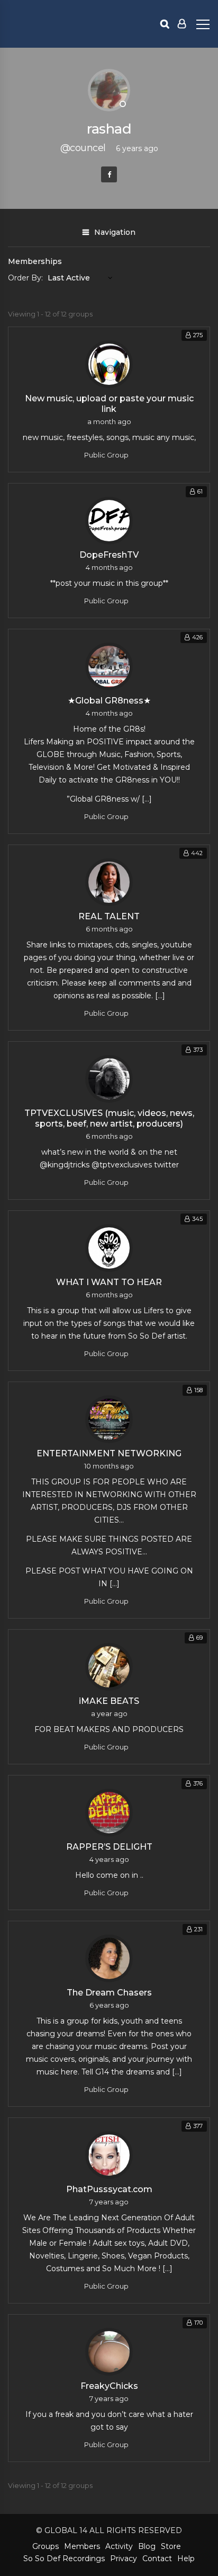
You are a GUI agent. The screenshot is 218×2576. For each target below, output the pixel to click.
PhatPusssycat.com (109, 2189)
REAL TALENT (109, 916)
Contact (157, 2559)
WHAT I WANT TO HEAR (109, 1282)
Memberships (35, 261)
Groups (46, 2546)
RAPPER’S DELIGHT (109, 1847)
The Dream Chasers (109, 1993)
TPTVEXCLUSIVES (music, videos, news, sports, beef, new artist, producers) (109, 1118)
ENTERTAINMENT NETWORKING (109, 1453)
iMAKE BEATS (109, 1701)
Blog (147, 2546)
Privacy (124, 2559)
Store (171, 2546)
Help (186, 2559)
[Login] (182, 24)
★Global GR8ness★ (109, 701)
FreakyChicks (109, 2386)
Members (82, 2546)
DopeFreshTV (109, 555)
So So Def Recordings (64, 2559)
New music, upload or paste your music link (109, 404)
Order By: (25, 278)
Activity (119, 2546)
